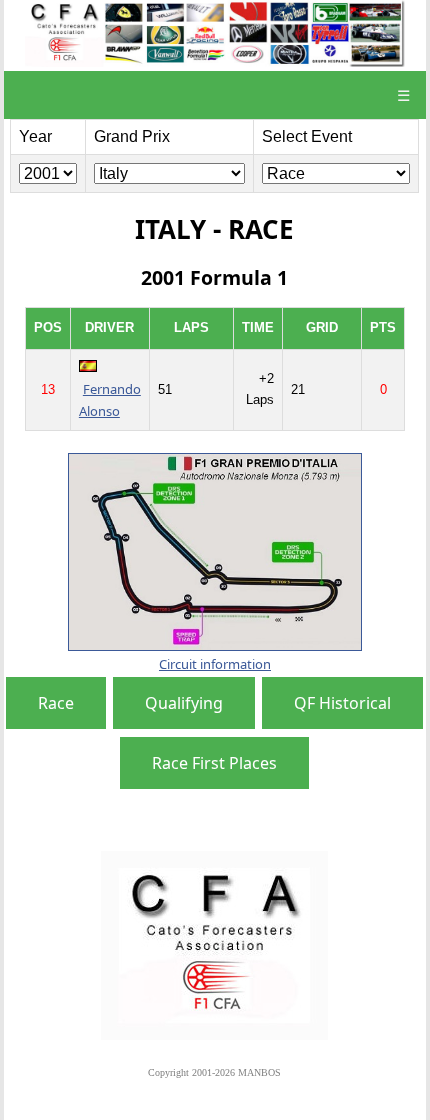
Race (56, 703)
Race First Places (214, 763)
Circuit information (215, 664)
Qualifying (184, 703)
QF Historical (342, 703)
